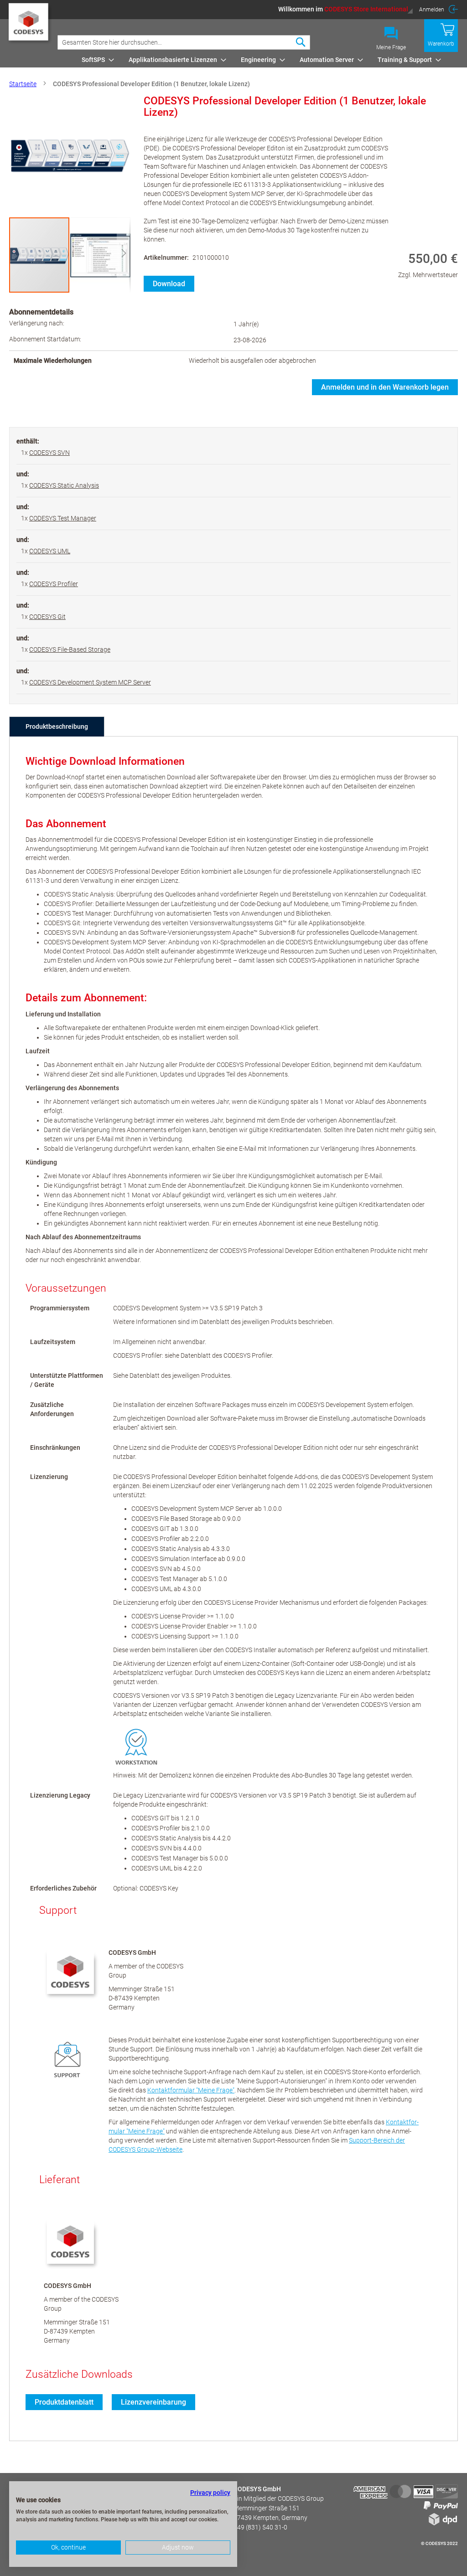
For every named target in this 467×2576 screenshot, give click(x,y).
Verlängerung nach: (37, 323)
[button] (346, 9)
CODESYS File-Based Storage (70, 649)
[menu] (268, 60)
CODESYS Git (47, 617)
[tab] (57, 726)
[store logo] (29, 26)
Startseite (23, 84)
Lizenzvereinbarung (153, 2402)
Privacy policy (210, 2493)
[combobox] (184, 42)
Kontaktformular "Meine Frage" (191, 2090)
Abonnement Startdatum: (45, 339)
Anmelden (432, 10)
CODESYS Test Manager (63, 518)
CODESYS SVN (49, 453)
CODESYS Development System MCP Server (90, 682)
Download (169, 284)
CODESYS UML (50, 551)
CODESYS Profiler (54, 584)
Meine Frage (391, 47)
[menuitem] (95, 60)
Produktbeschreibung (57, 726)
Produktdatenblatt (64, 2402)
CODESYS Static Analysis (64, 485)
